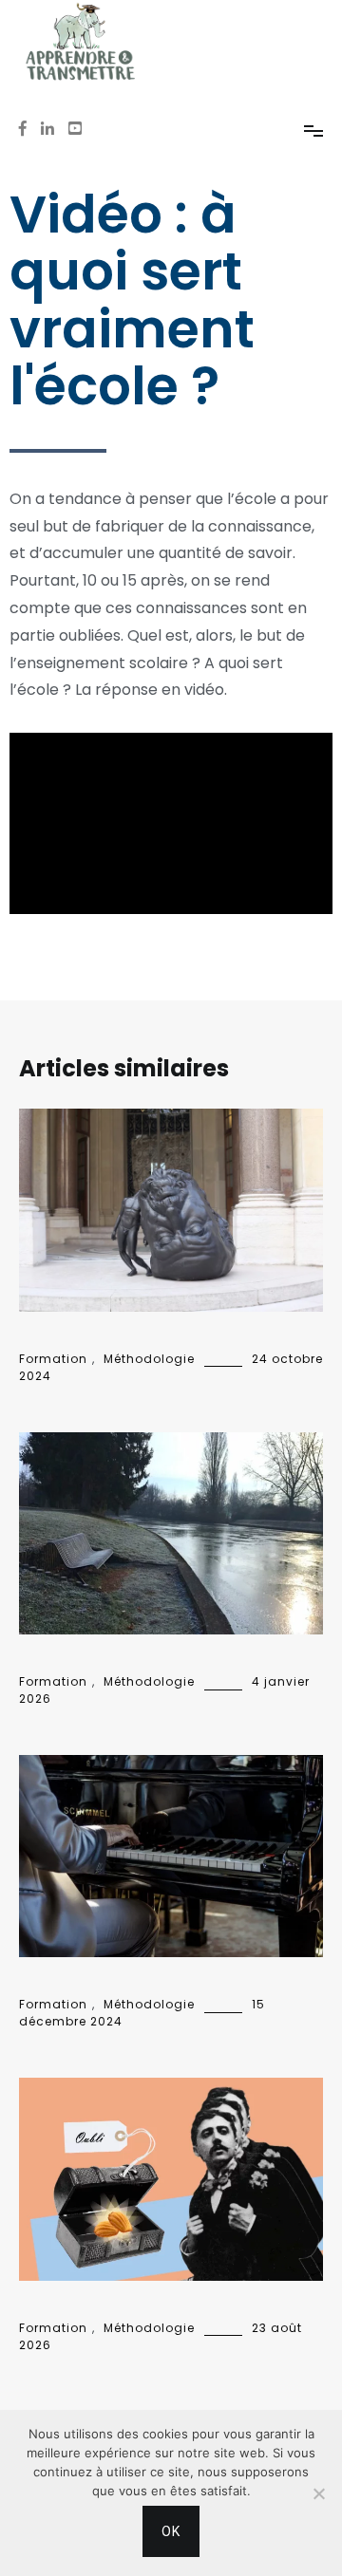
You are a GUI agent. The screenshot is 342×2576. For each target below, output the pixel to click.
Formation (53, 1359)
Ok (171, 2531)
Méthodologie (149, 1359)
